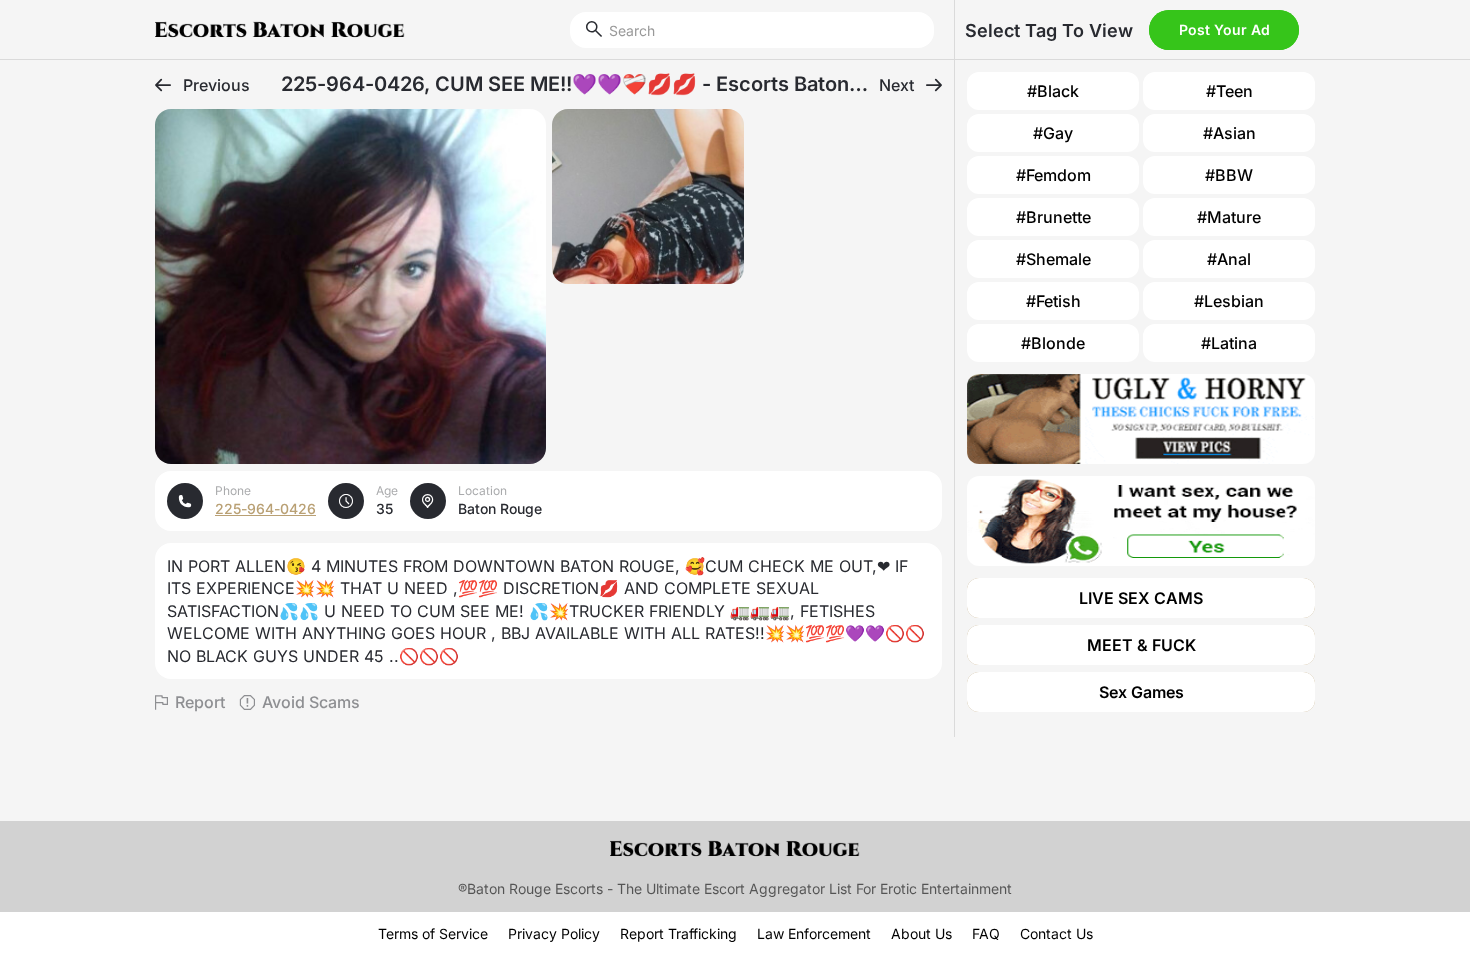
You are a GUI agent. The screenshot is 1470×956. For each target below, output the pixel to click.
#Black (1053, 91)
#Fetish (1053, 301)
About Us (921, 933)
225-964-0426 (265, 508)
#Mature (1229, 217)
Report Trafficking (678, 933)
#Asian (1229, 133)
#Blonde (1053, 343)
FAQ (986, 933)
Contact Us (1056, 933)
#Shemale (1053, 259)
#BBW (1229, 175)
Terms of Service (433, 933)
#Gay (1053, 133)
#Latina (1229, 343)
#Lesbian (1229, 301)
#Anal (1229, 259)
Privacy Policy (554, 933)
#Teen (1229, 91)
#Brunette (1053, 217)
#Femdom (1053, 175)
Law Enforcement (814, 933)
